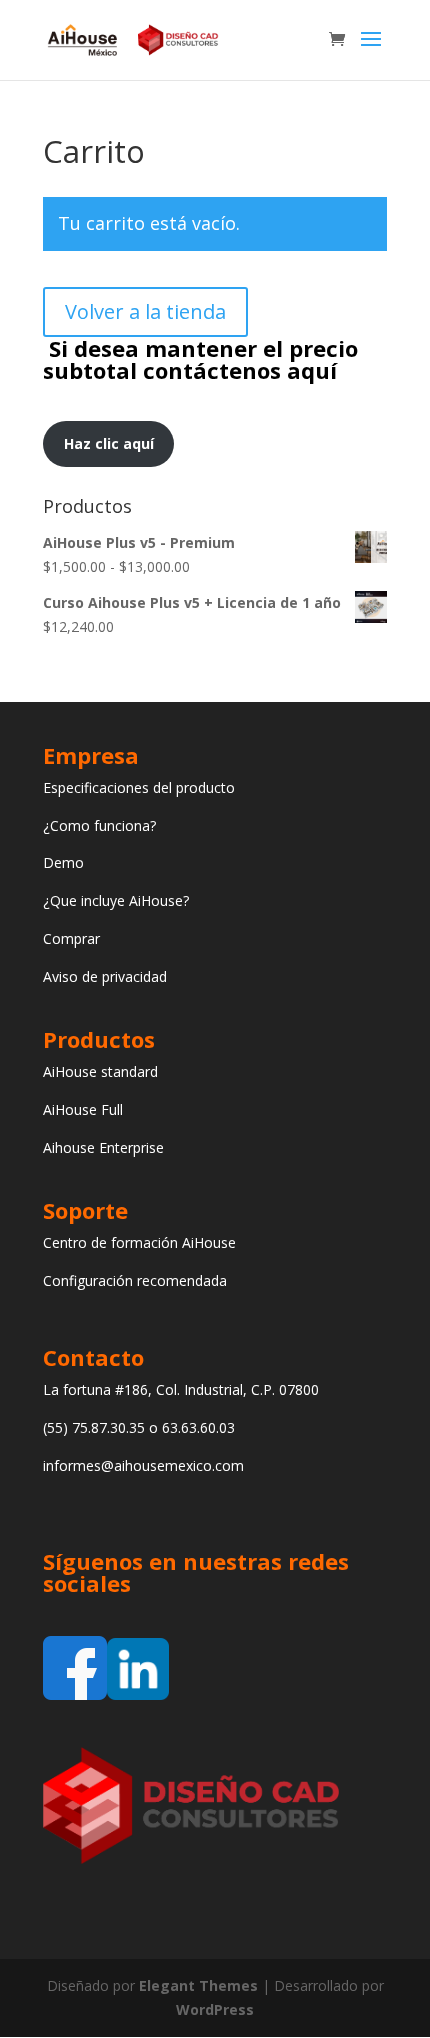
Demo (63, 862)
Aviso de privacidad (105, 976)
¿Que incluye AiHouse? (116, 900)
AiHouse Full (83, 1109)
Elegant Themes (198, 1985)
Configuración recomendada (135, 1280)
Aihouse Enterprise (103, 1147)
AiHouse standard (100, 1071)
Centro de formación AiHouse (139, 1242)
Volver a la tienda (145, 311)
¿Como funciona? (99, 825)
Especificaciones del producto (139, 787)
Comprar (71, 938)
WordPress (215, 2009)
